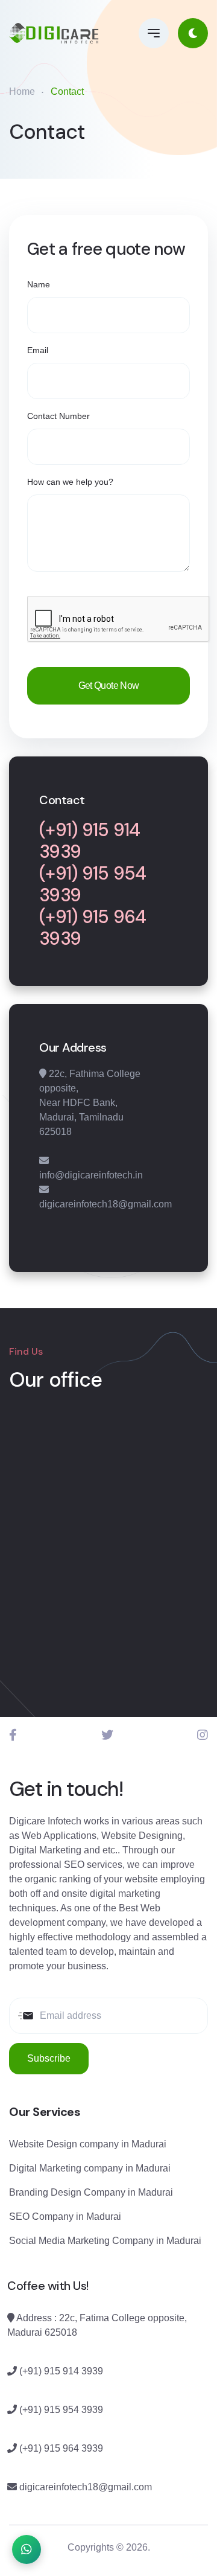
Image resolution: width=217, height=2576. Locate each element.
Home (22, 91)
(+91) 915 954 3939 (93, 884)
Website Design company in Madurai (88, 2144)
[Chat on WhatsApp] (27, 2549)
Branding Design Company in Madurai (91, 2192)
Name (39, 284)
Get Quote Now (109, 686)
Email (38, 350)
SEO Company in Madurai (65, 2216)
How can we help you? (70, 482)
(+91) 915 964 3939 (93, 928)
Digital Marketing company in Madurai (90, 2168)
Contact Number (58, 416)
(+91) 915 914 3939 (90, 841)
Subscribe (49, 2058)
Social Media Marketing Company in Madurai (105, 2241)
